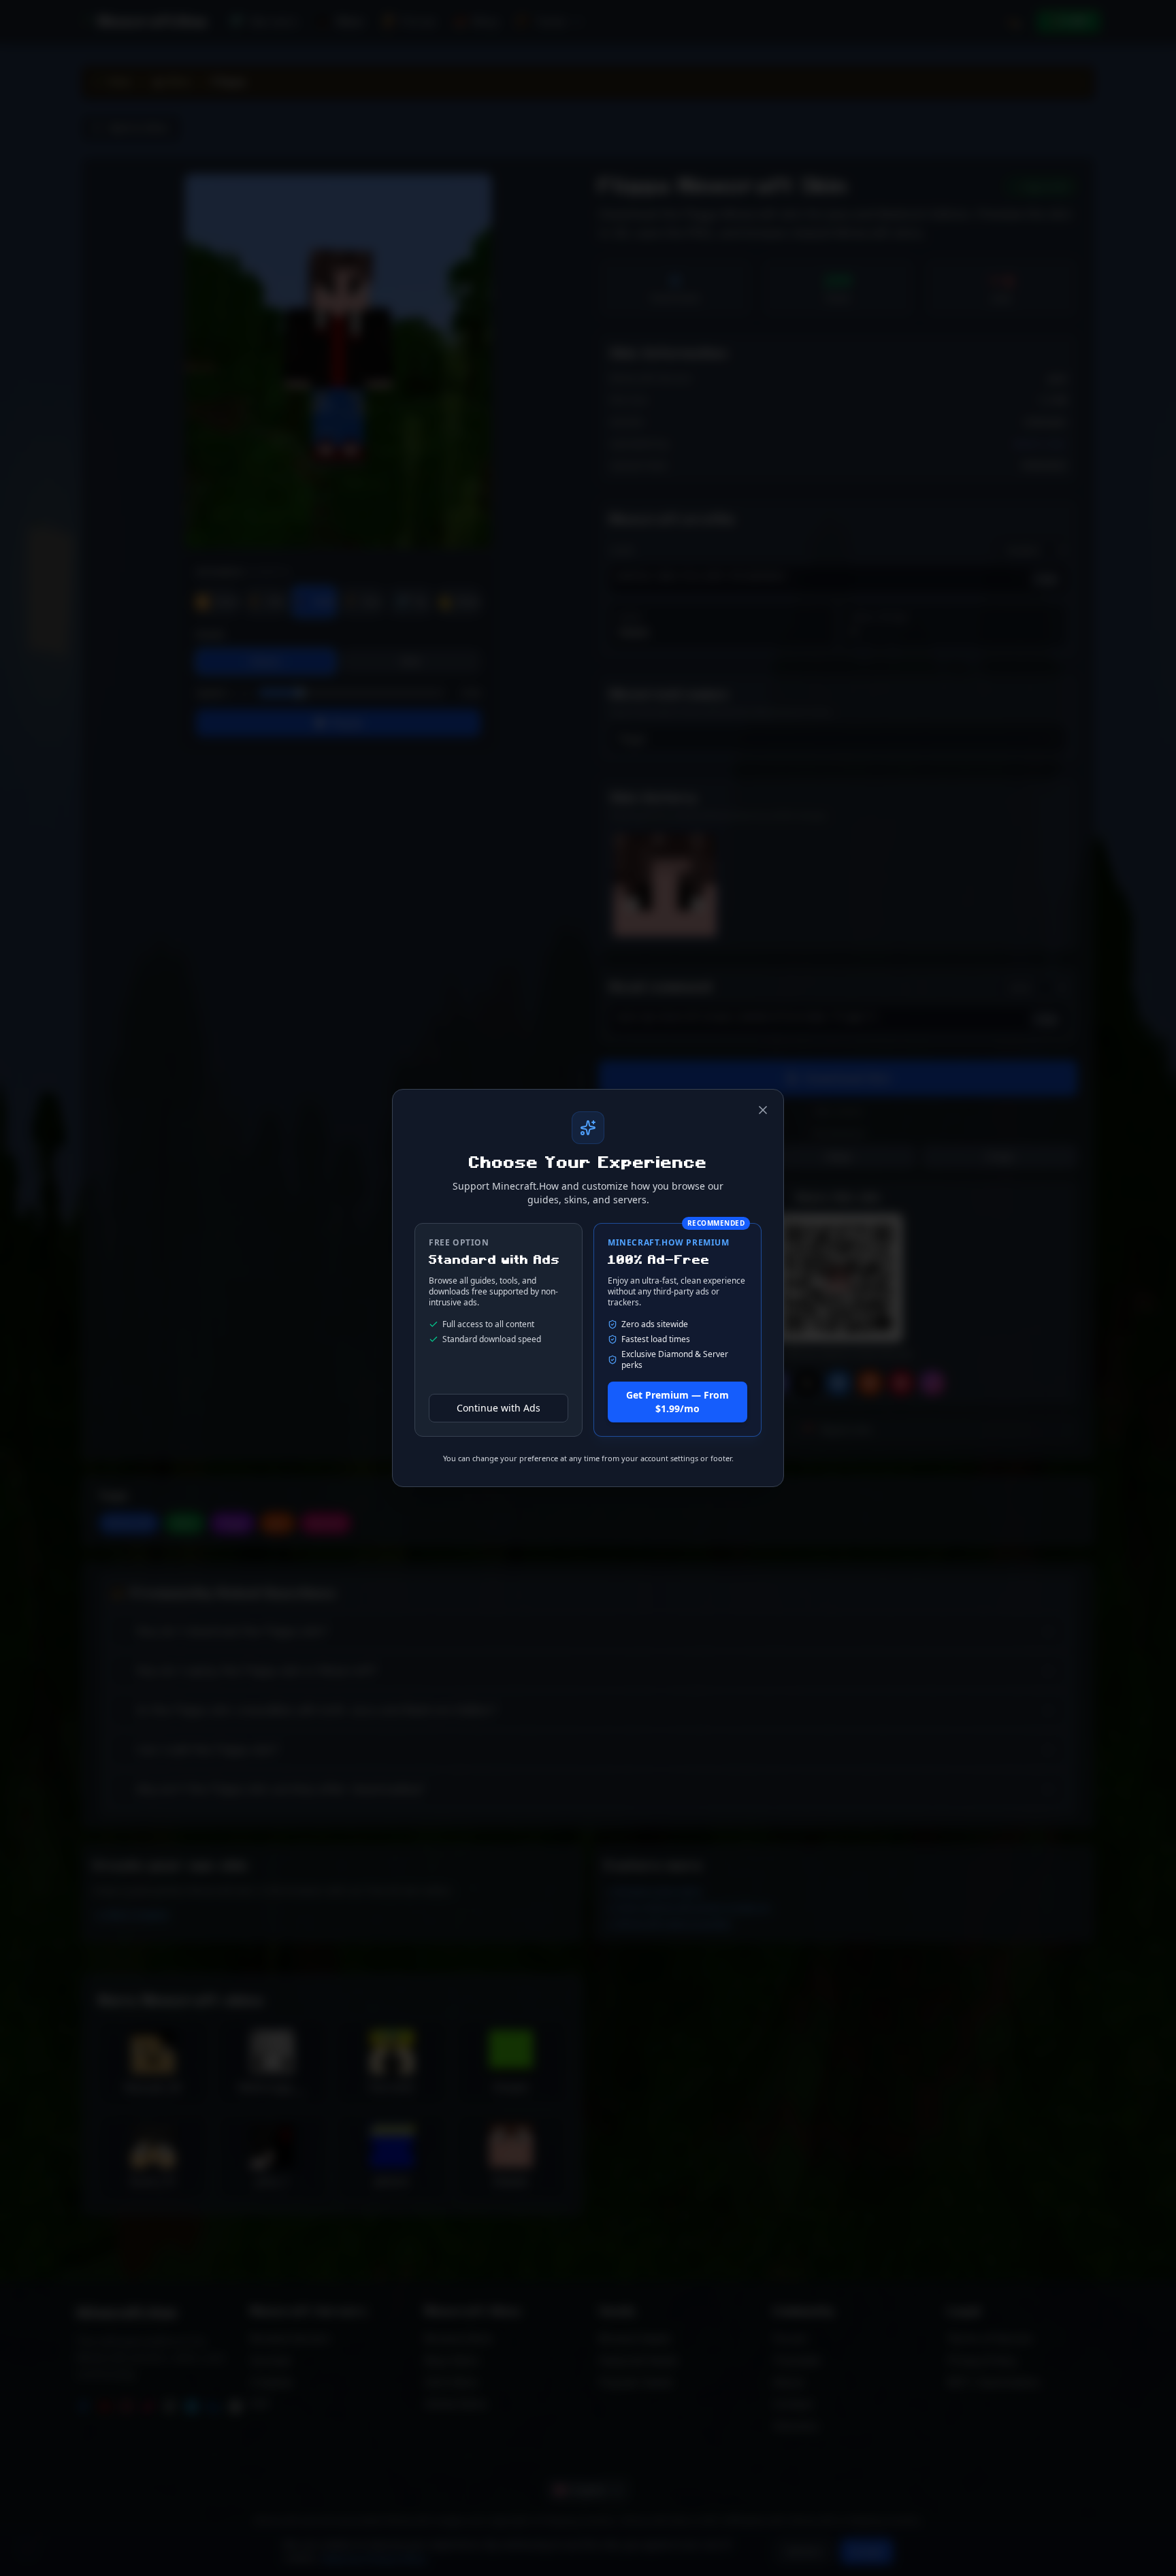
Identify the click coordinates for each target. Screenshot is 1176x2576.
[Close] (763, 1110)
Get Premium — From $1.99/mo (677, 1402)
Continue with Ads (499, 1408)
